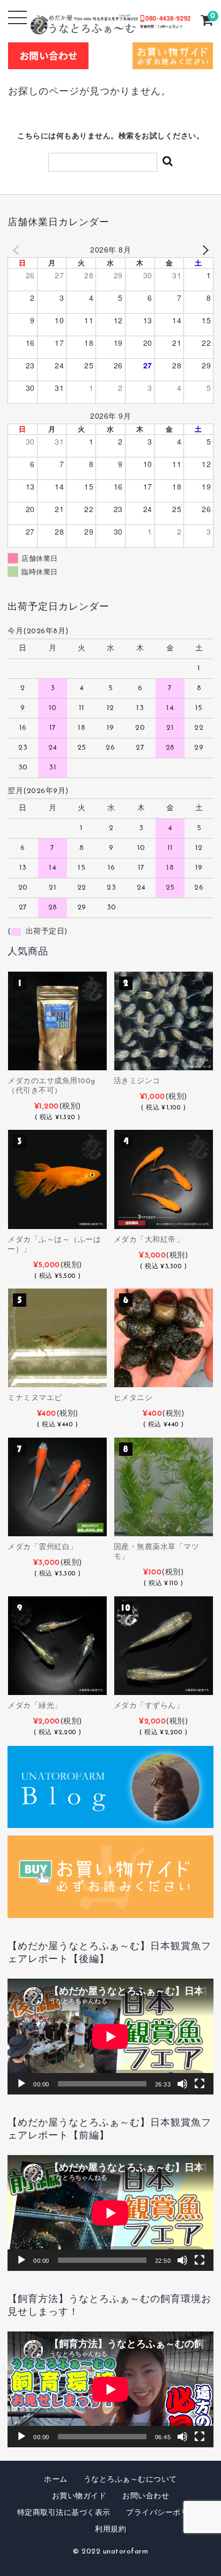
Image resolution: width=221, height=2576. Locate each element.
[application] (110, 2037)
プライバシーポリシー (165, 2513)
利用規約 (110, 2530)
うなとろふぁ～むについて (130, 2480)
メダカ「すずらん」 (149, 1706)
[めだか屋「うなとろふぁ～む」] (111, 26)
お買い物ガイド (79, 2496)
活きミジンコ (137, 1081)
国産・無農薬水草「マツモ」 (157, 1552)
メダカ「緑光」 (35, 1706)
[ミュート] (182, 2084)
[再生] (21, 2084)
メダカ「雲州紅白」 (43, 1547)
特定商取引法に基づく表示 (64, 2513)
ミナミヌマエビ (35, 1398)
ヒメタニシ (133, 1398)
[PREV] (18, 250)
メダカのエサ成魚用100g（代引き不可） (51, 1086)
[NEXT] (203, 250)
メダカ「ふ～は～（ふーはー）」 (54, 1245)
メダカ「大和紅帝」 (149, 1240)
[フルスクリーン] (200, 2084)
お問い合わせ (146, 2496)
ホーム (56, 2480)
